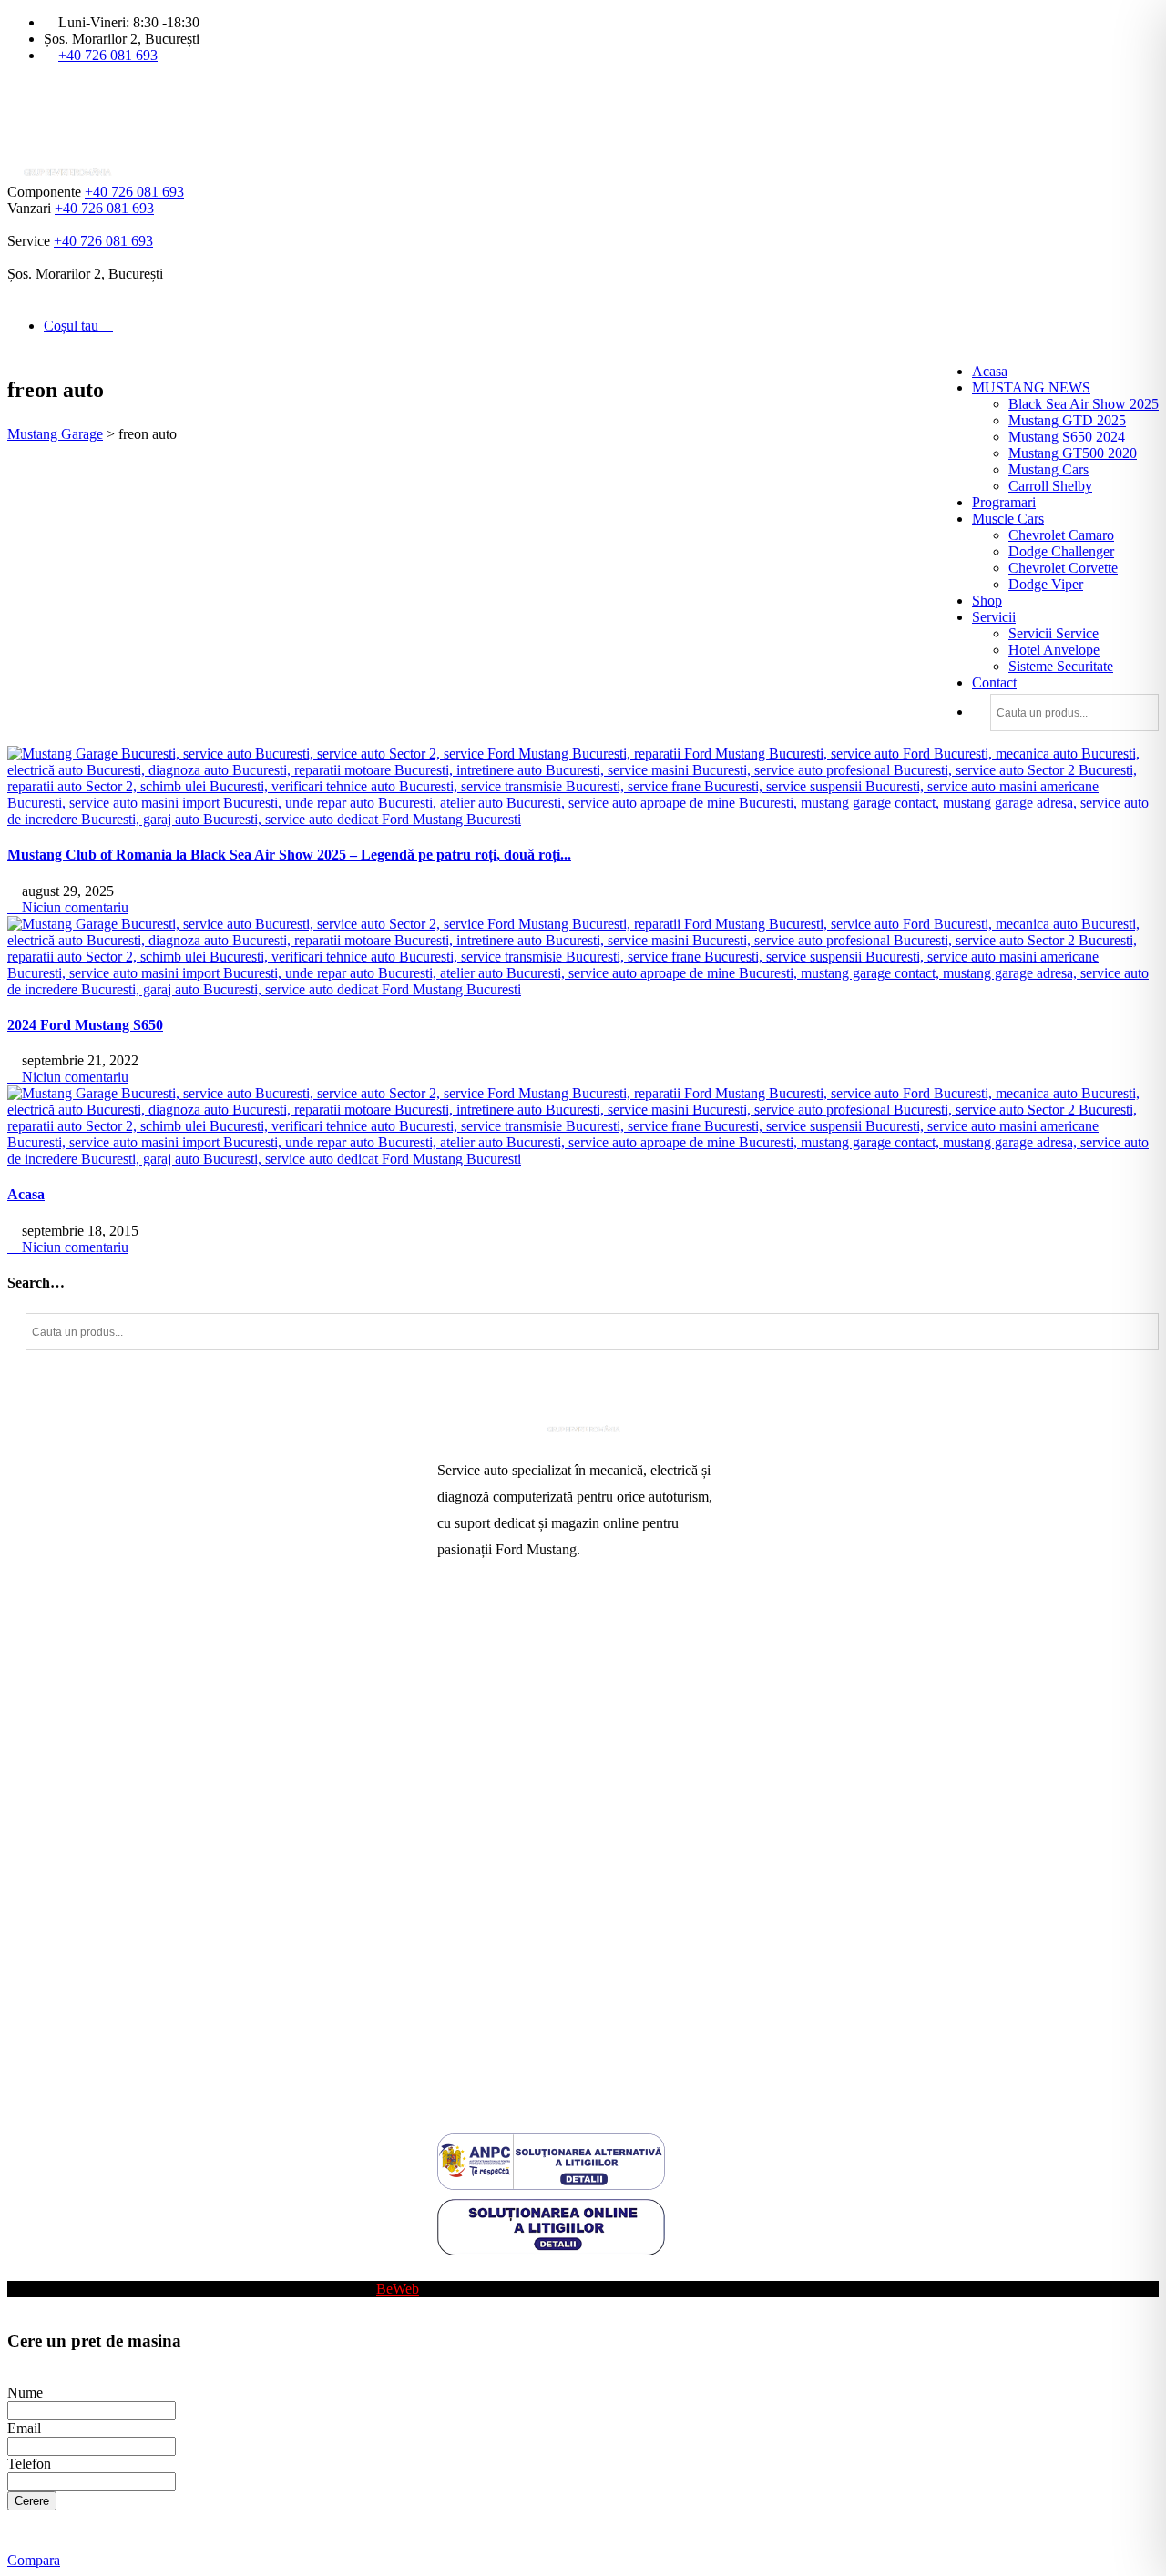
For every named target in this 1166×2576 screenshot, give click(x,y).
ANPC (457, 1950)
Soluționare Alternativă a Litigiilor (535, 1979)
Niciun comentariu (73, 907)
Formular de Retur (490, 2067)
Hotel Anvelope (1054, 650)
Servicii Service (1053, 633)
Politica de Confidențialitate (517, 2037)
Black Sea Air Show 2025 (1084, 404)
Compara (34, 2560)
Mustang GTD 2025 (1067, 420)
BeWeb (398, 2289)
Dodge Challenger (1061, 551)
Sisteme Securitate (1061, 666)
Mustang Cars (1048, 469)
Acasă (455, 1629)
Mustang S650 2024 (1067, 437)
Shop (987, 601)
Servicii (994, 617)
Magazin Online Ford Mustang (526, 1774)
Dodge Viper (1046, 584)
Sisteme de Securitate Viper (516, 1716)
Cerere (32, 2501)
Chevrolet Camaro (1061, 535)
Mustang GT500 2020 (1073, 453)
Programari (1004, 502)
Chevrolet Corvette (1063, 568)
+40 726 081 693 (108, 55)
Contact (994, 682)
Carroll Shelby (1050, 486)
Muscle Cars (1008, 519)
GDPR (457, 2008)
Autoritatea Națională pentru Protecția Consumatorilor (546, 1914)
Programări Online (491, 1658)
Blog (451, 2272)
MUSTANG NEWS (1031, 387)
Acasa (990, 371)
